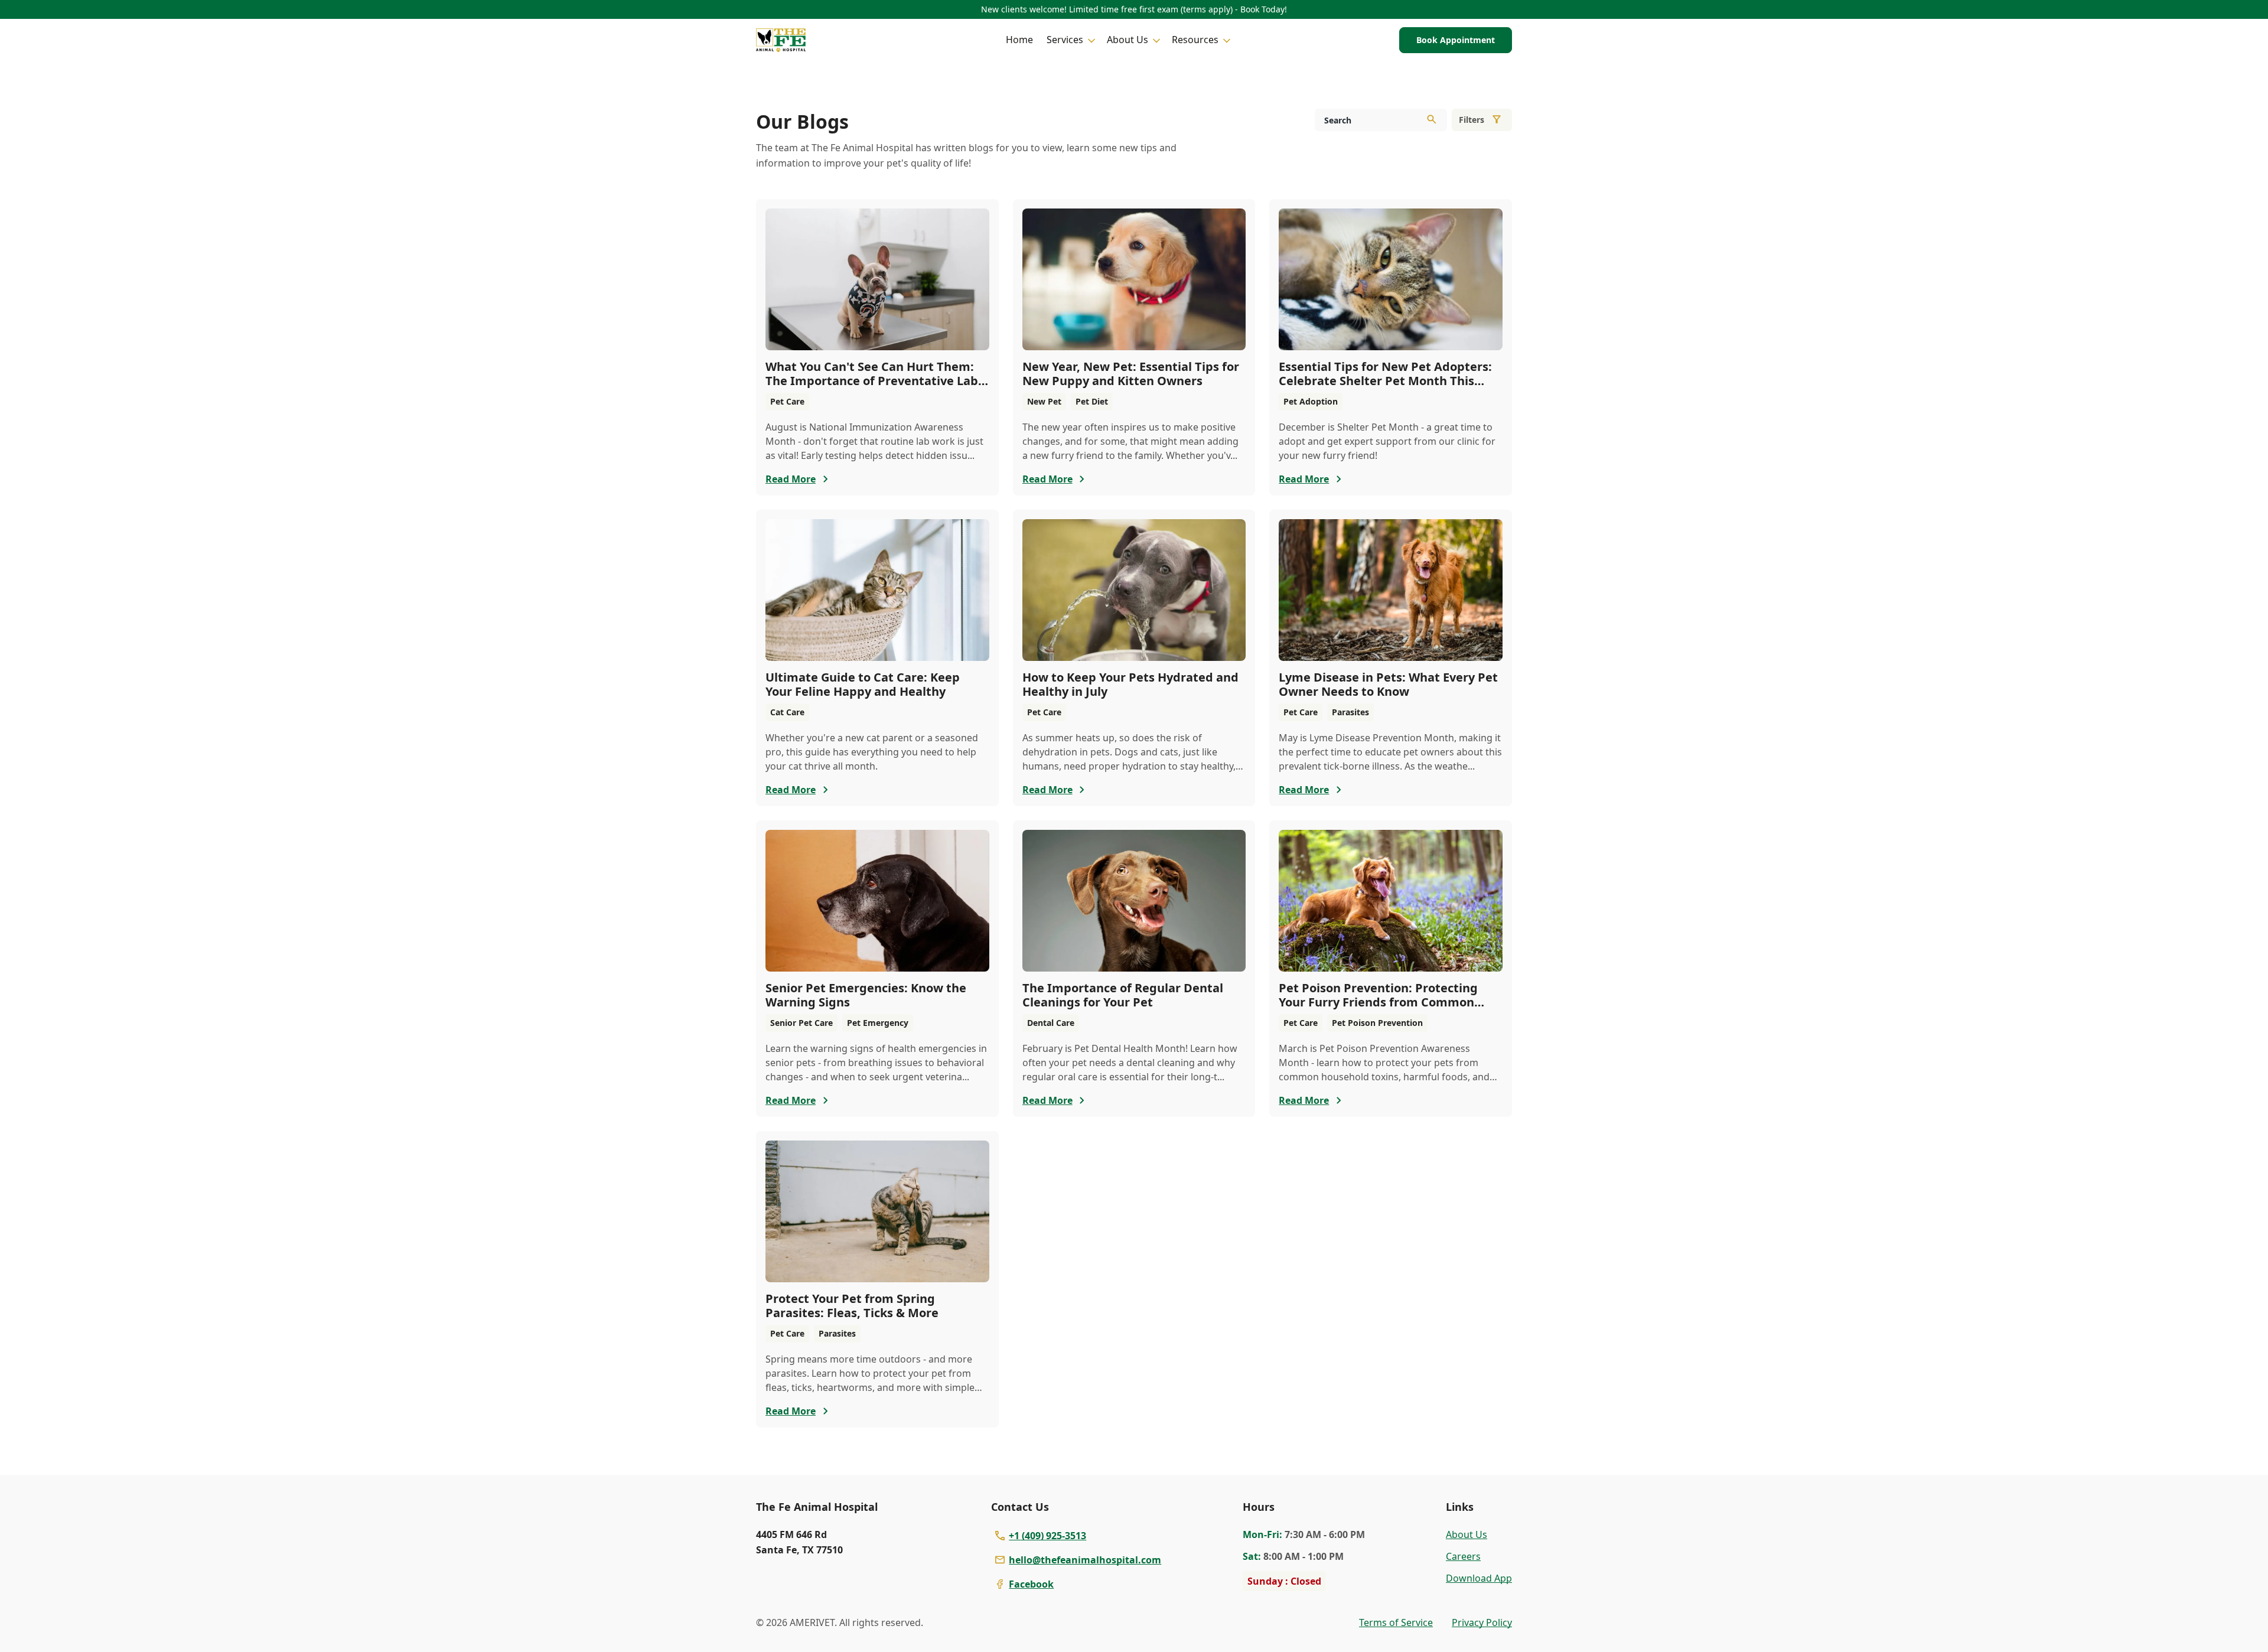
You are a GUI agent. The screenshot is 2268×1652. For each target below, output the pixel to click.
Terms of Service (1396, 1622)
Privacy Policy (1482, 1622)
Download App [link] (1479, 1578)
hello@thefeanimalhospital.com (1085, 1560)
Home (1019, 40)
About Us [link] (1467, 1534)
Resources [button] (1195, 40)
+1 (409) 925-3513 (1047, 1536)
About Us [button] (1128, 40)
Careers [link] (1463, 1556)
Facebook (1031, 1584)
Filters (1472, 120)
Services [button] (1065, 40)
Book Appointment (1456, 40)
